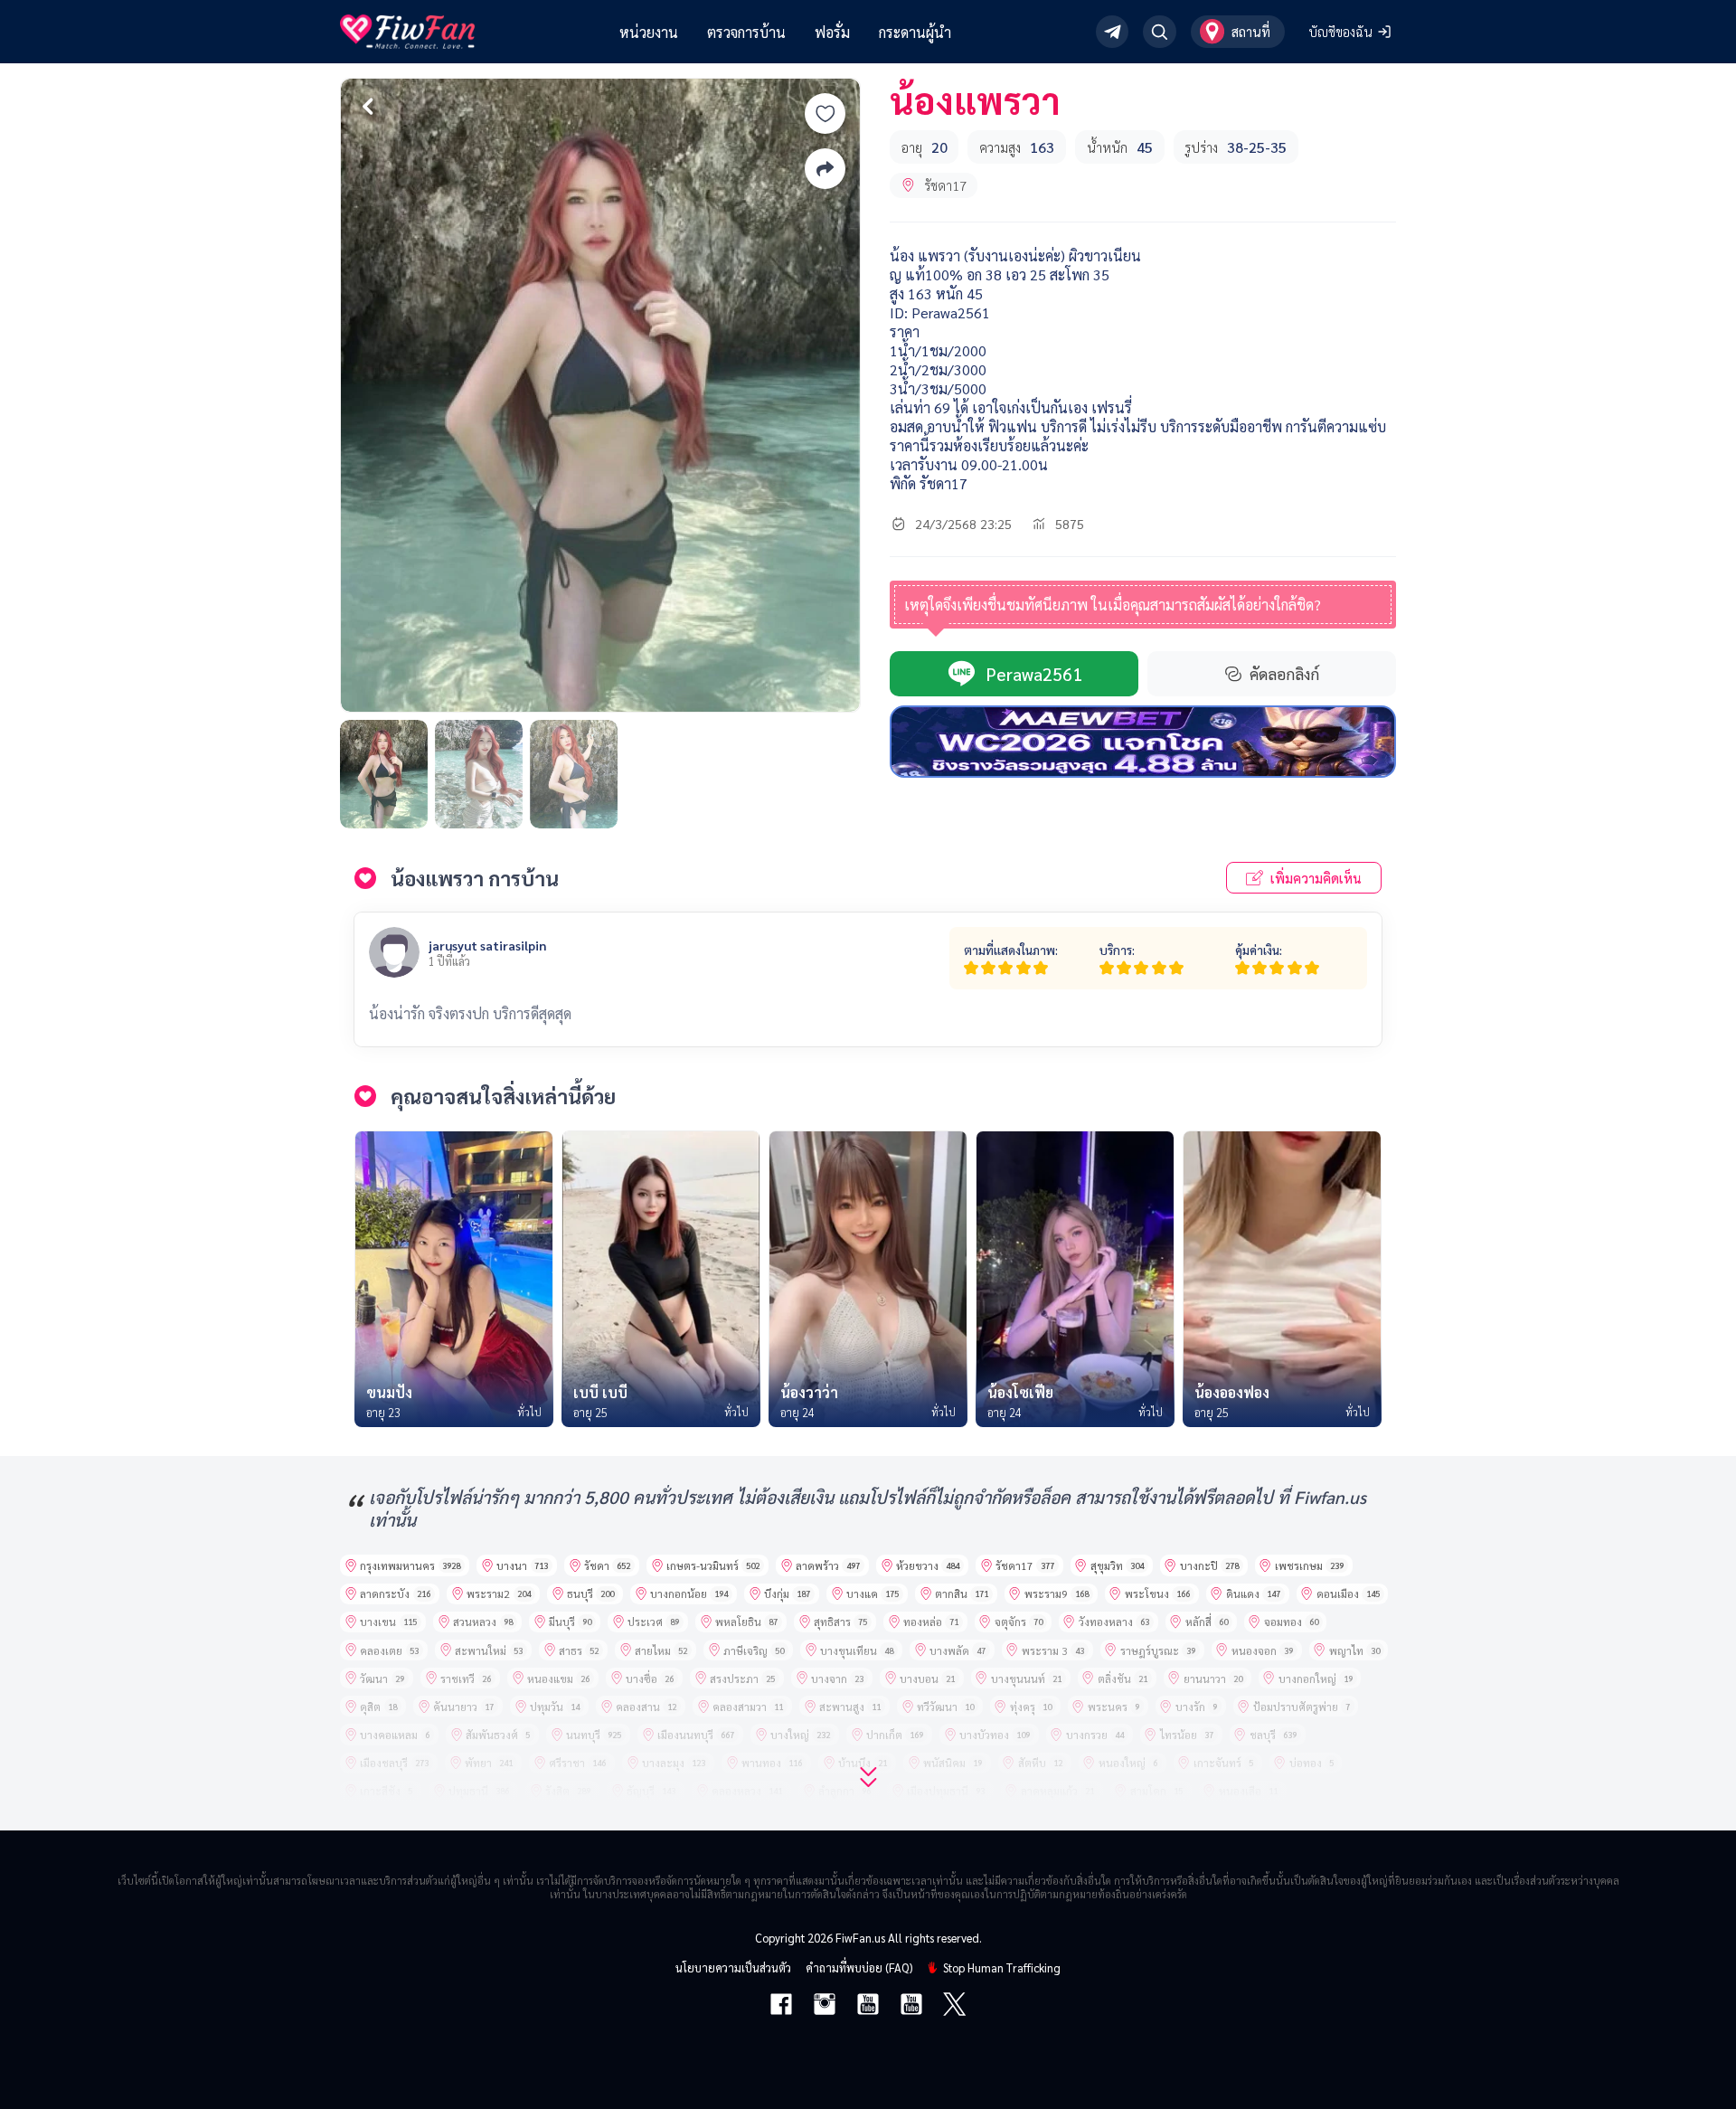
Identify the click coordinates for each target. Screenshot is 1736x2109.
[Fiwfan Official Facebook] (781, 2006)
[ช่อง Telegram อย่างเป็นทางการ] (1113, 32)
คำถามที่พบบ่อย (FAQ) (859, 1967)
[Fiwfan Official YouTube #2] (911, 2006)
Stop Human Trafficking (1002, 1967)
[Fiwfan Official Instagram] (825, 2006)
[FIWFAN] (407, 32)
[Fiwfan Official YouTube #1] (868, 2006)
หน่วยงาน (649, 32)
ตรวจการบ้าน (746, 32)
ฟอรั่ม (832, 32)
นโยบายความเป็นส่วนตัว (733, 1967)
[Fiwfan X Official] (954, 2006)
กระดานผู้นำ (915, 32)
